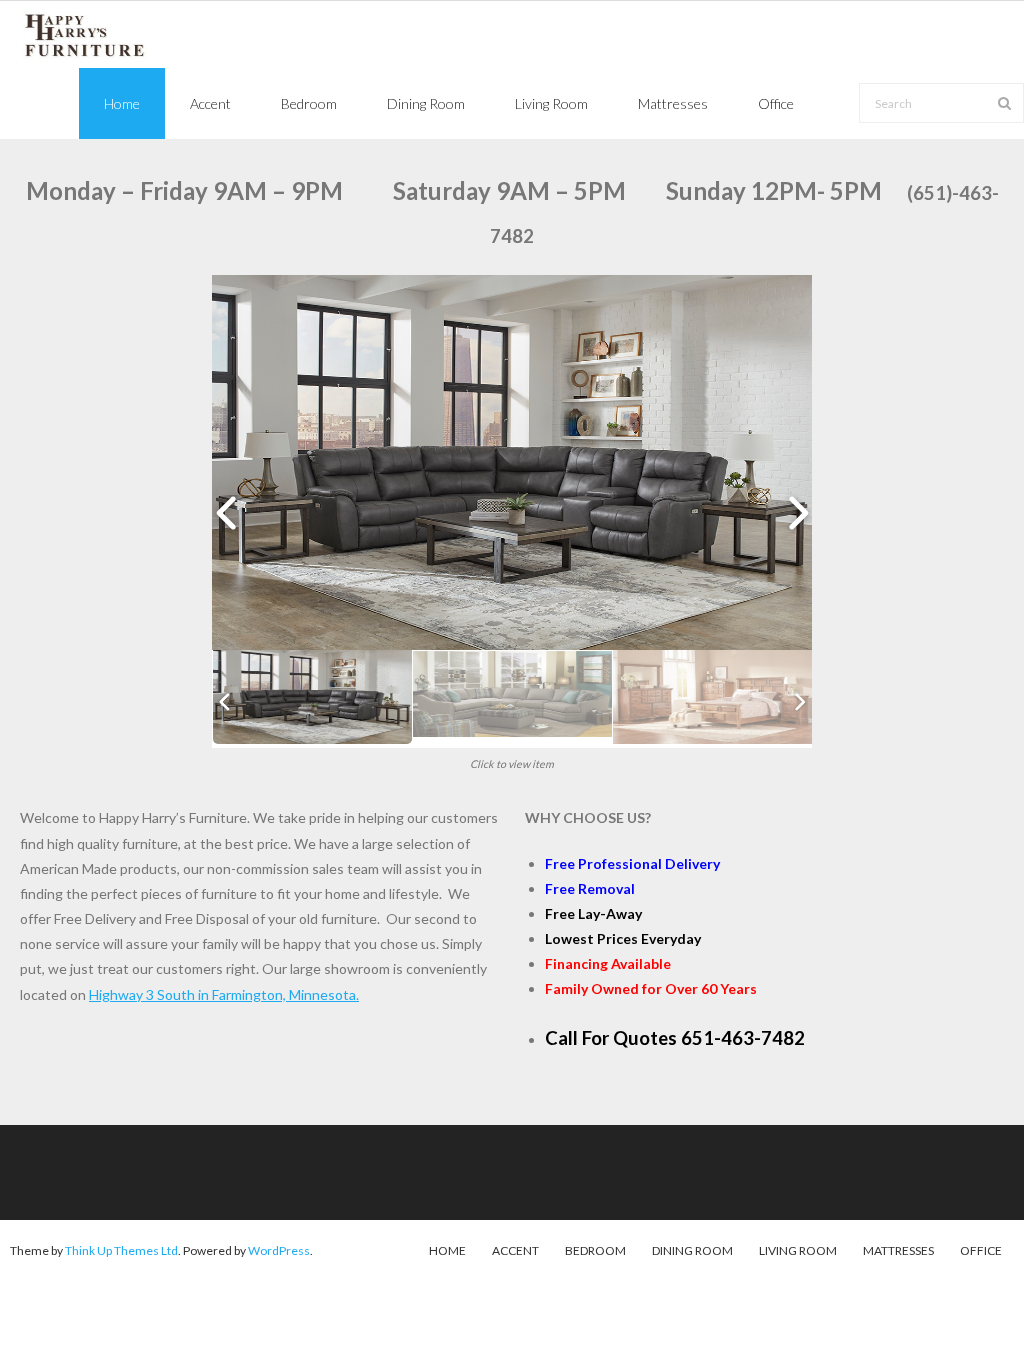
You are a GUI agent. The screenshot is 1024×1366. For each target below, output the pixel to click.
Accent (515, 1250)
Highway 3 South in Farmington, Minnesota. (224, 994)
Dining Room (692, 1250)
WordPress (279, 1250)
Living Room (798, 1250)
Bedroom (595, 1250)
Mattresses (898, 1250)
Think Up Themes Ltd (121, 1250)
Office (981, 1250)
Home (447, 1250)
